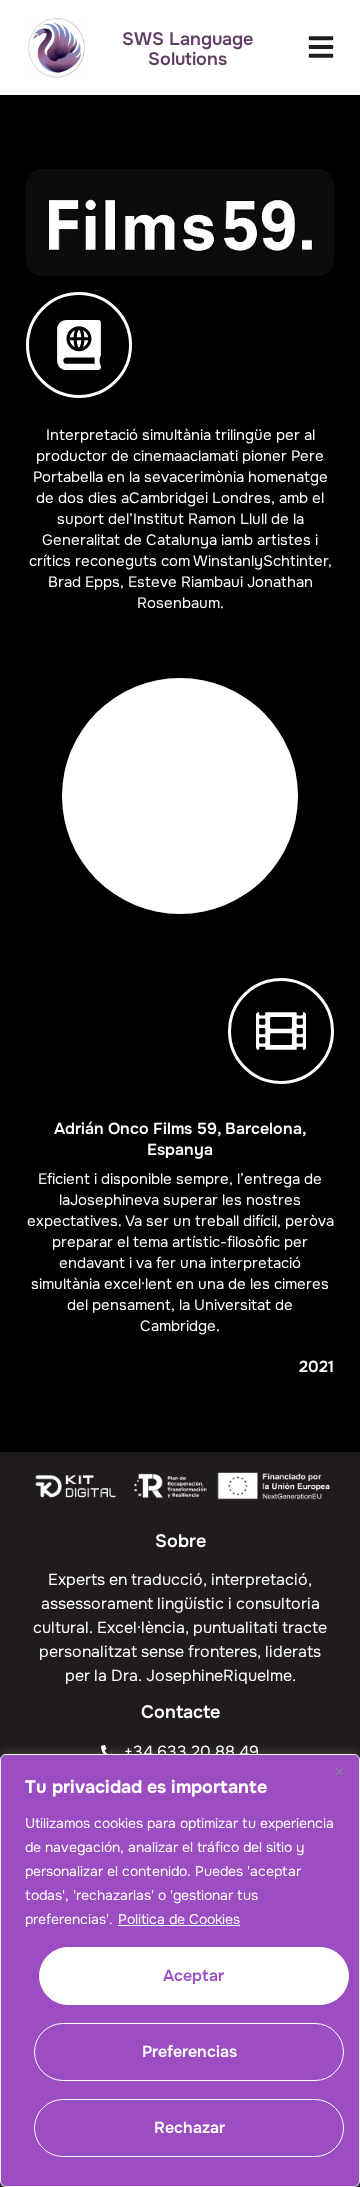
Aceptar (193, 1975)
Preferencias (189, 2051)
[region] (180, 1970)
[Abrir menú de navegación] (321, 47)
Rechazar (189, 2127)
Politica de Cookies (179, 1919)
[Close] (339, 1771)
